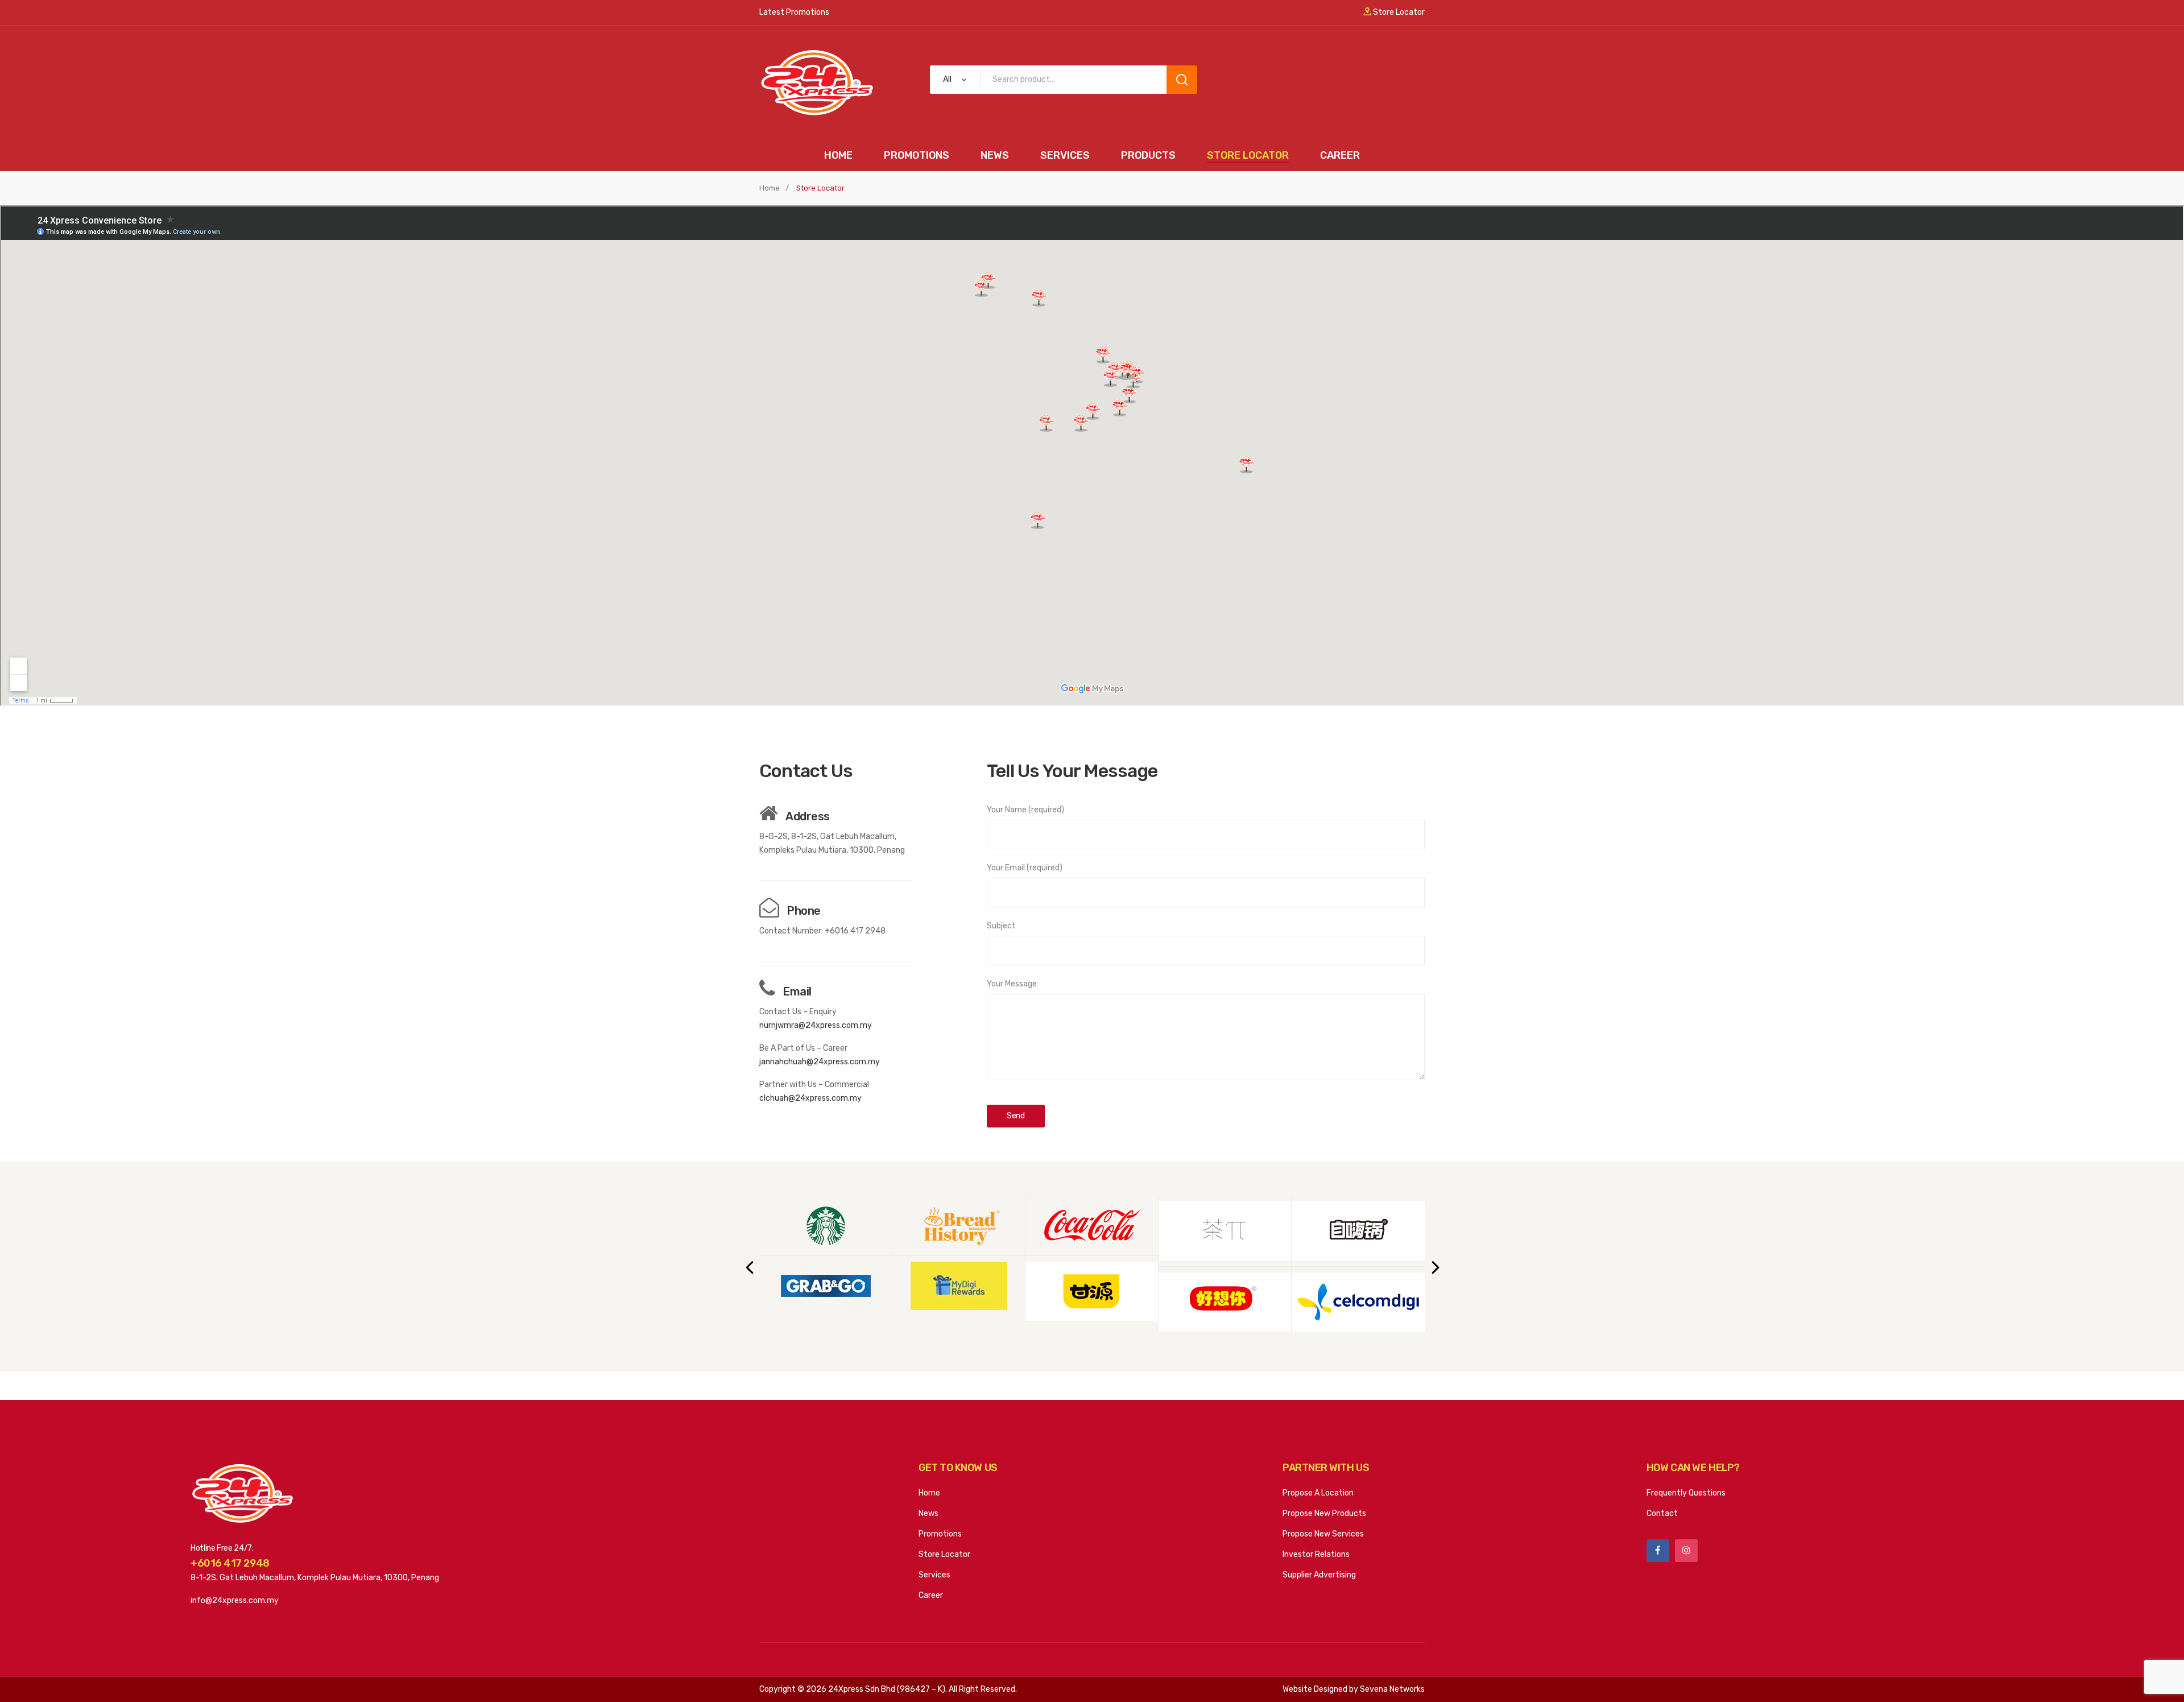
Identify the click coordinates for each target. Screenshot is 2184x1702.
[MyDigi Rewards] (959, 1286)
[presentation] (749, 1267)
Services (934, 1575)
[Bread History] (959, 1226)
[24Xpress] (816, 82)
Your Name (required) (1025, 810)
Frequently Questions (1686, 1493)
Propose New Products (1324, 1513)
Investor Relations (1316, 1554)
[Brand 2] (1225, 1231)
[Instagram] (1686, 1551)
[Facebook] (1658, 1551)
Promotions (940, 1534)
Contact (1662, 1513)
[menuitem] (838, 156)
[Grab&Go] (826, 1286)
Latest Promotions (794, 12)
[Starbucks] (826, 1226)
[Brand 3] (1225, 1302)
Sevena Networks (1392, 1689)
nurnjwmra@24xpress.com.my (816, 1025)
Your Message (1012, 984)
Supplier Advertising (1319, 1575)
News (928, 1513)
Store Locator (1398, 12)
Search (1182, 80)
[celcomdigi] (1358, 1302)
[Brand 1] (1092, 1291)
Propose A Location (1318, 1493)
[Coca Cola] (1092, 1226)
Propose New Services (1323, 1534)
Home (770, 188)
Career (931, 1595)
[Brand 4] (1358, 1231)
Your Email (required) (1025, 868)
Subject (1001, 926)
